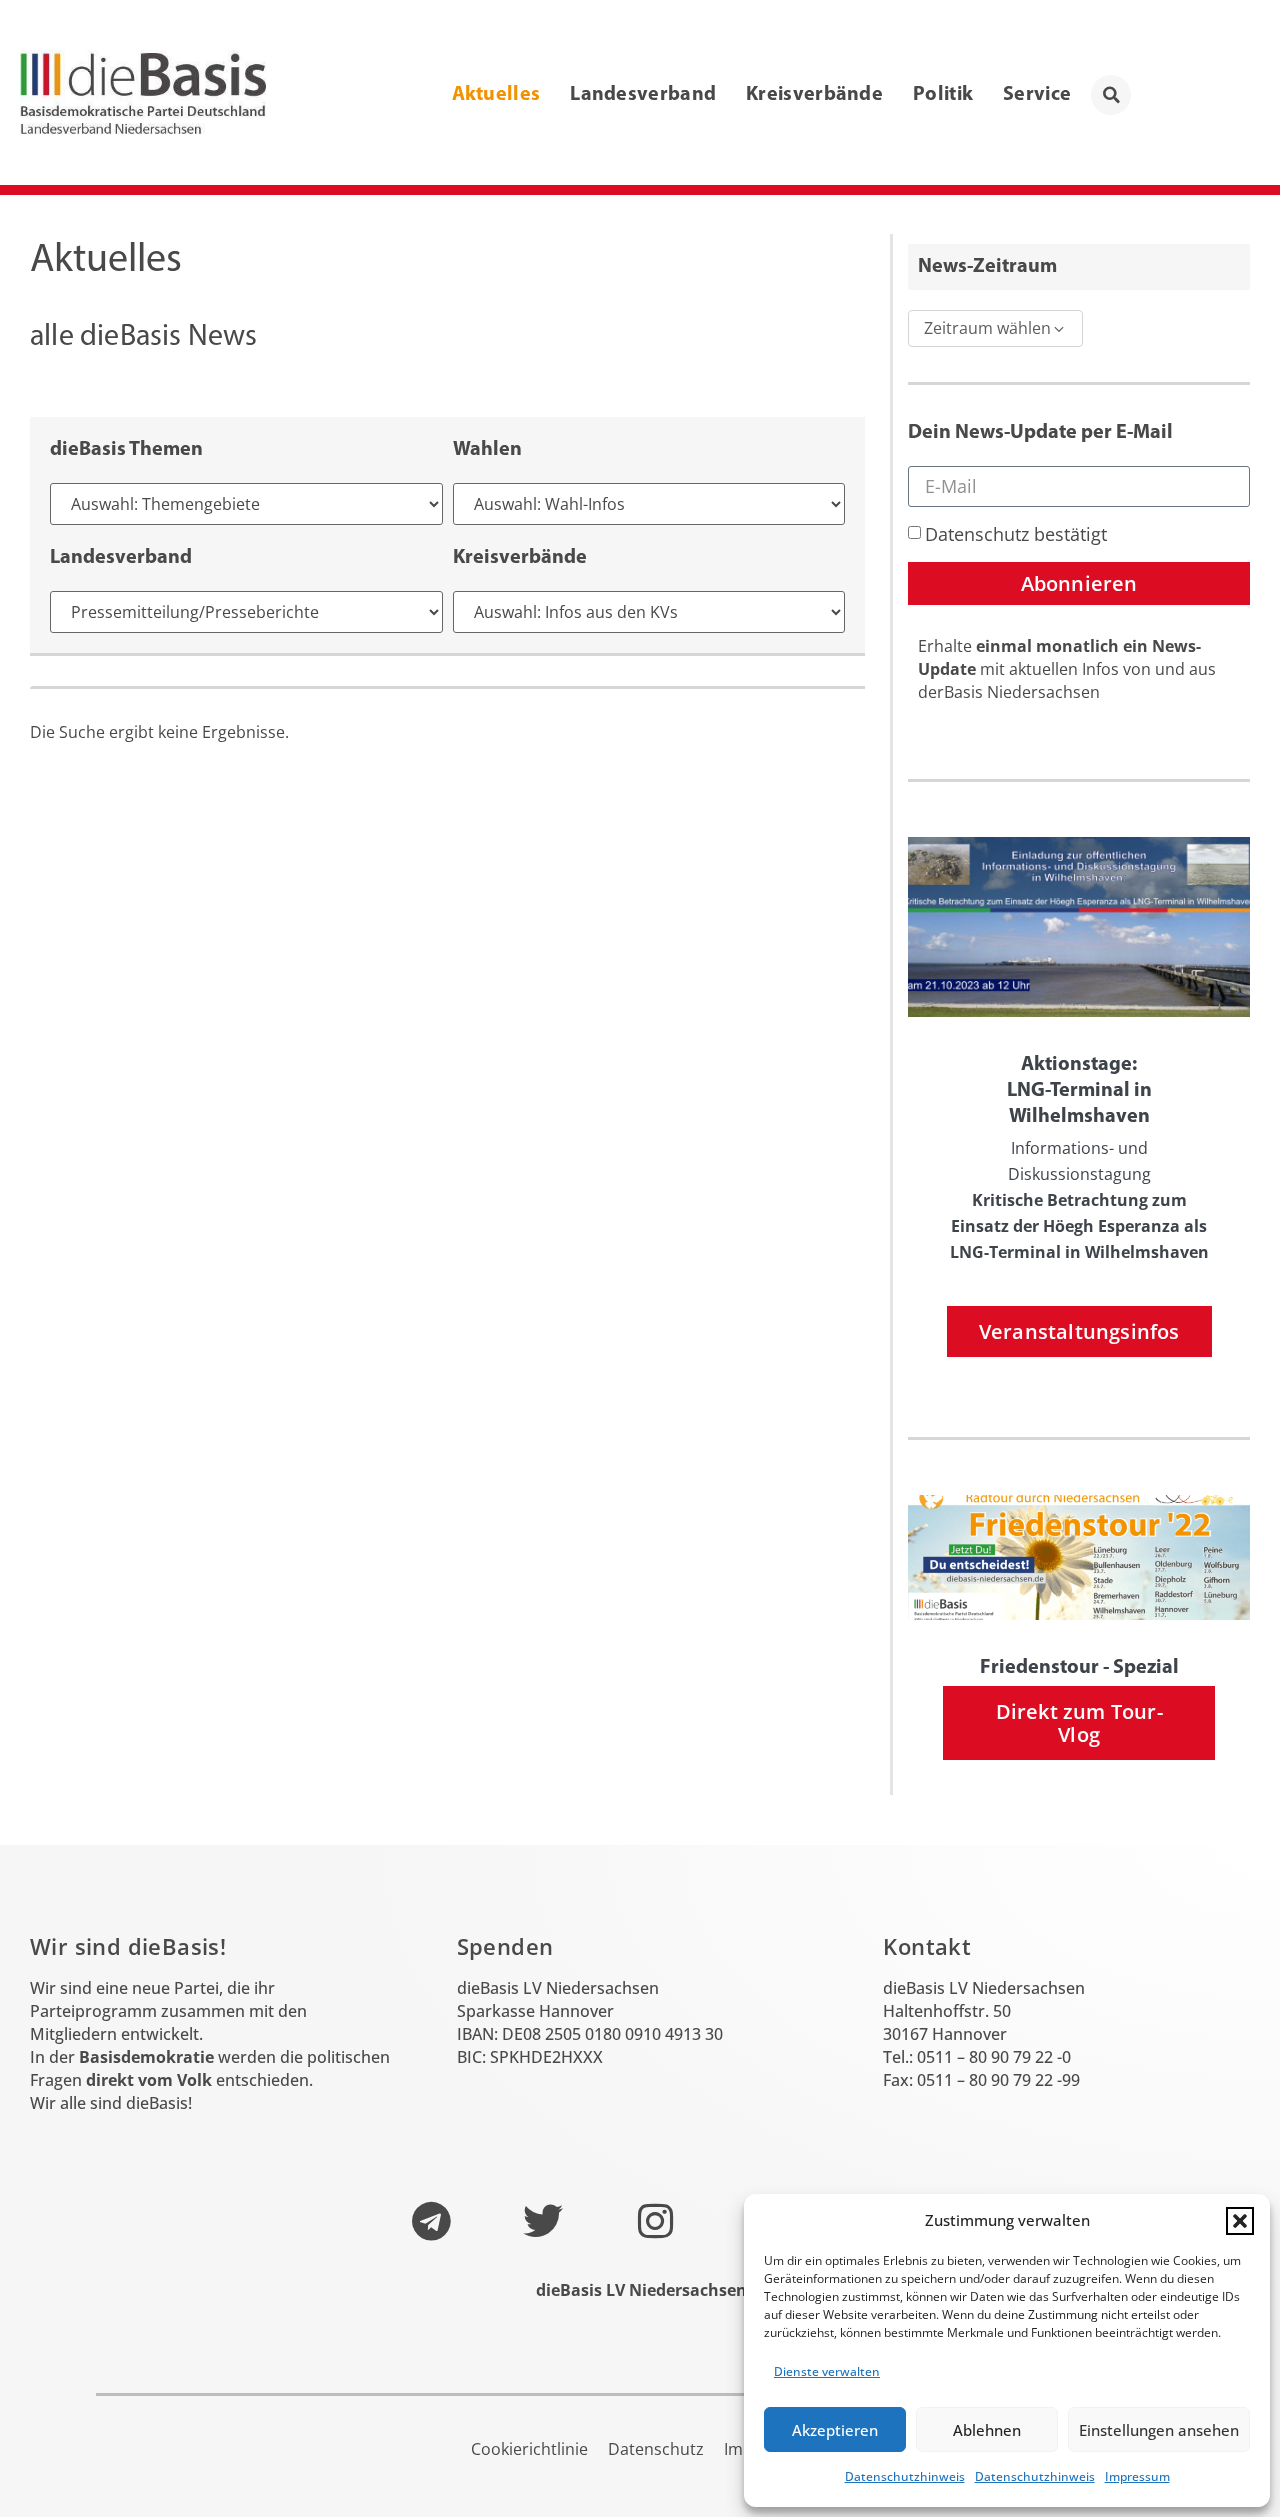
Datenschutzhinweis (905, 2476)
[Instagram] (655, 2221)
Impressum (1137, 2476)
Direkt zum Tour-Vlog (1079, 1723)
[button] (1240, 2221)
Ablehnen (987, 2430)
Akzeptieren (835, 2430)
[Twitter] (543, 2221)
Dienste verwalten (827, 2371)
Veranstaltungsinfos (1079, 1331)
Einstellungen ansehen (1159, 2430)
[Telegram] (431, 2221)
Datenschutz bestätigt (1016, 534)
